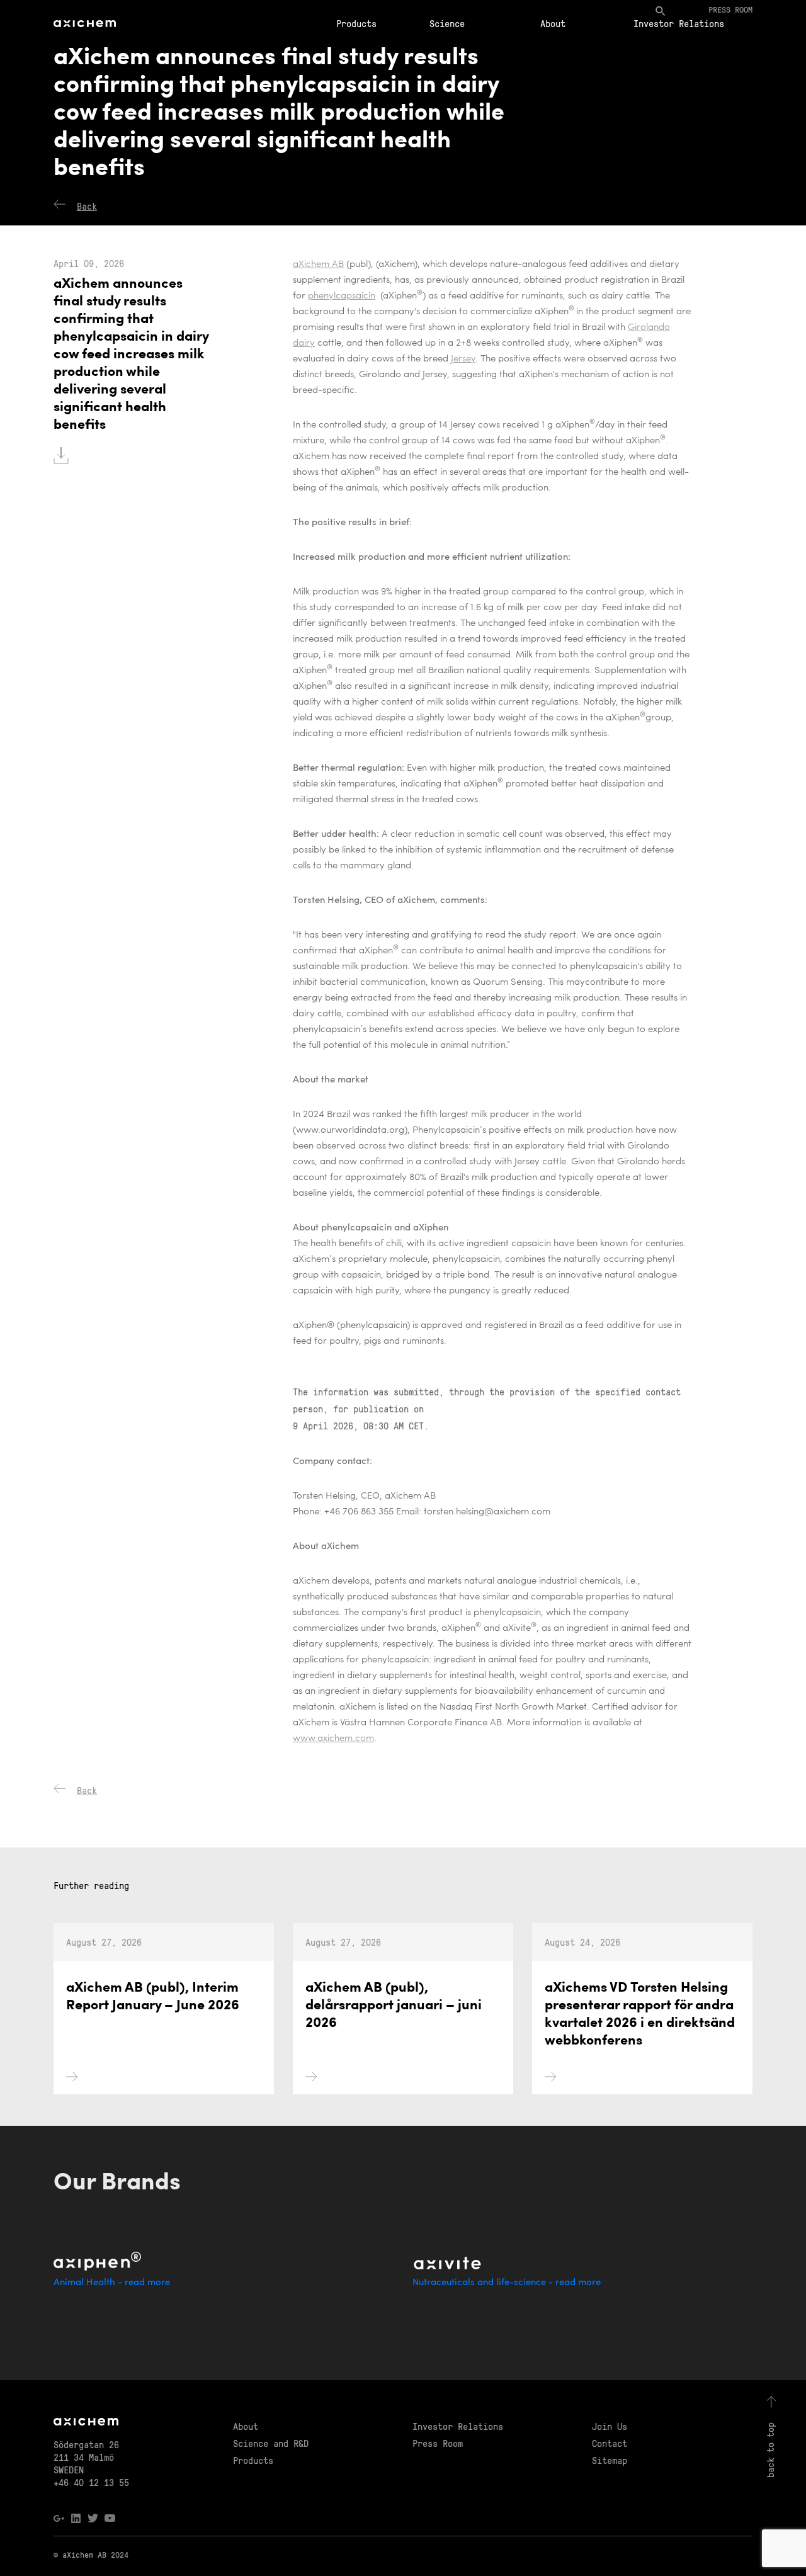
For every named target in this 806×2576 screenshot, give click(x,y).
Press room (730, 9)
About (553, 23)
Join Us (610, 2426)
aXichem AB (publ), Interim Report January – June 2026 (153, 1997)
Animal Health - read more (112, 2283)
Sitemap (610, 2460)
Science (447, 23)
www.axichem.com (333, 1739)
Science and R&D (271, 2443)
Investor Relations (679, 23)
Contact (610, 2443)
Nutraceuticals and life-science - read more (507, 2283)
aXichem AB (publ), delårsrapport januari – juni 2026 (394, 2006)
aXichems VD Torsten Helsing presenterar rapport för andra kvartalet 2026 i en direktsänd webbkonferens (640, 2015)
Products (356, 23)
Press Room (438, 2443)
